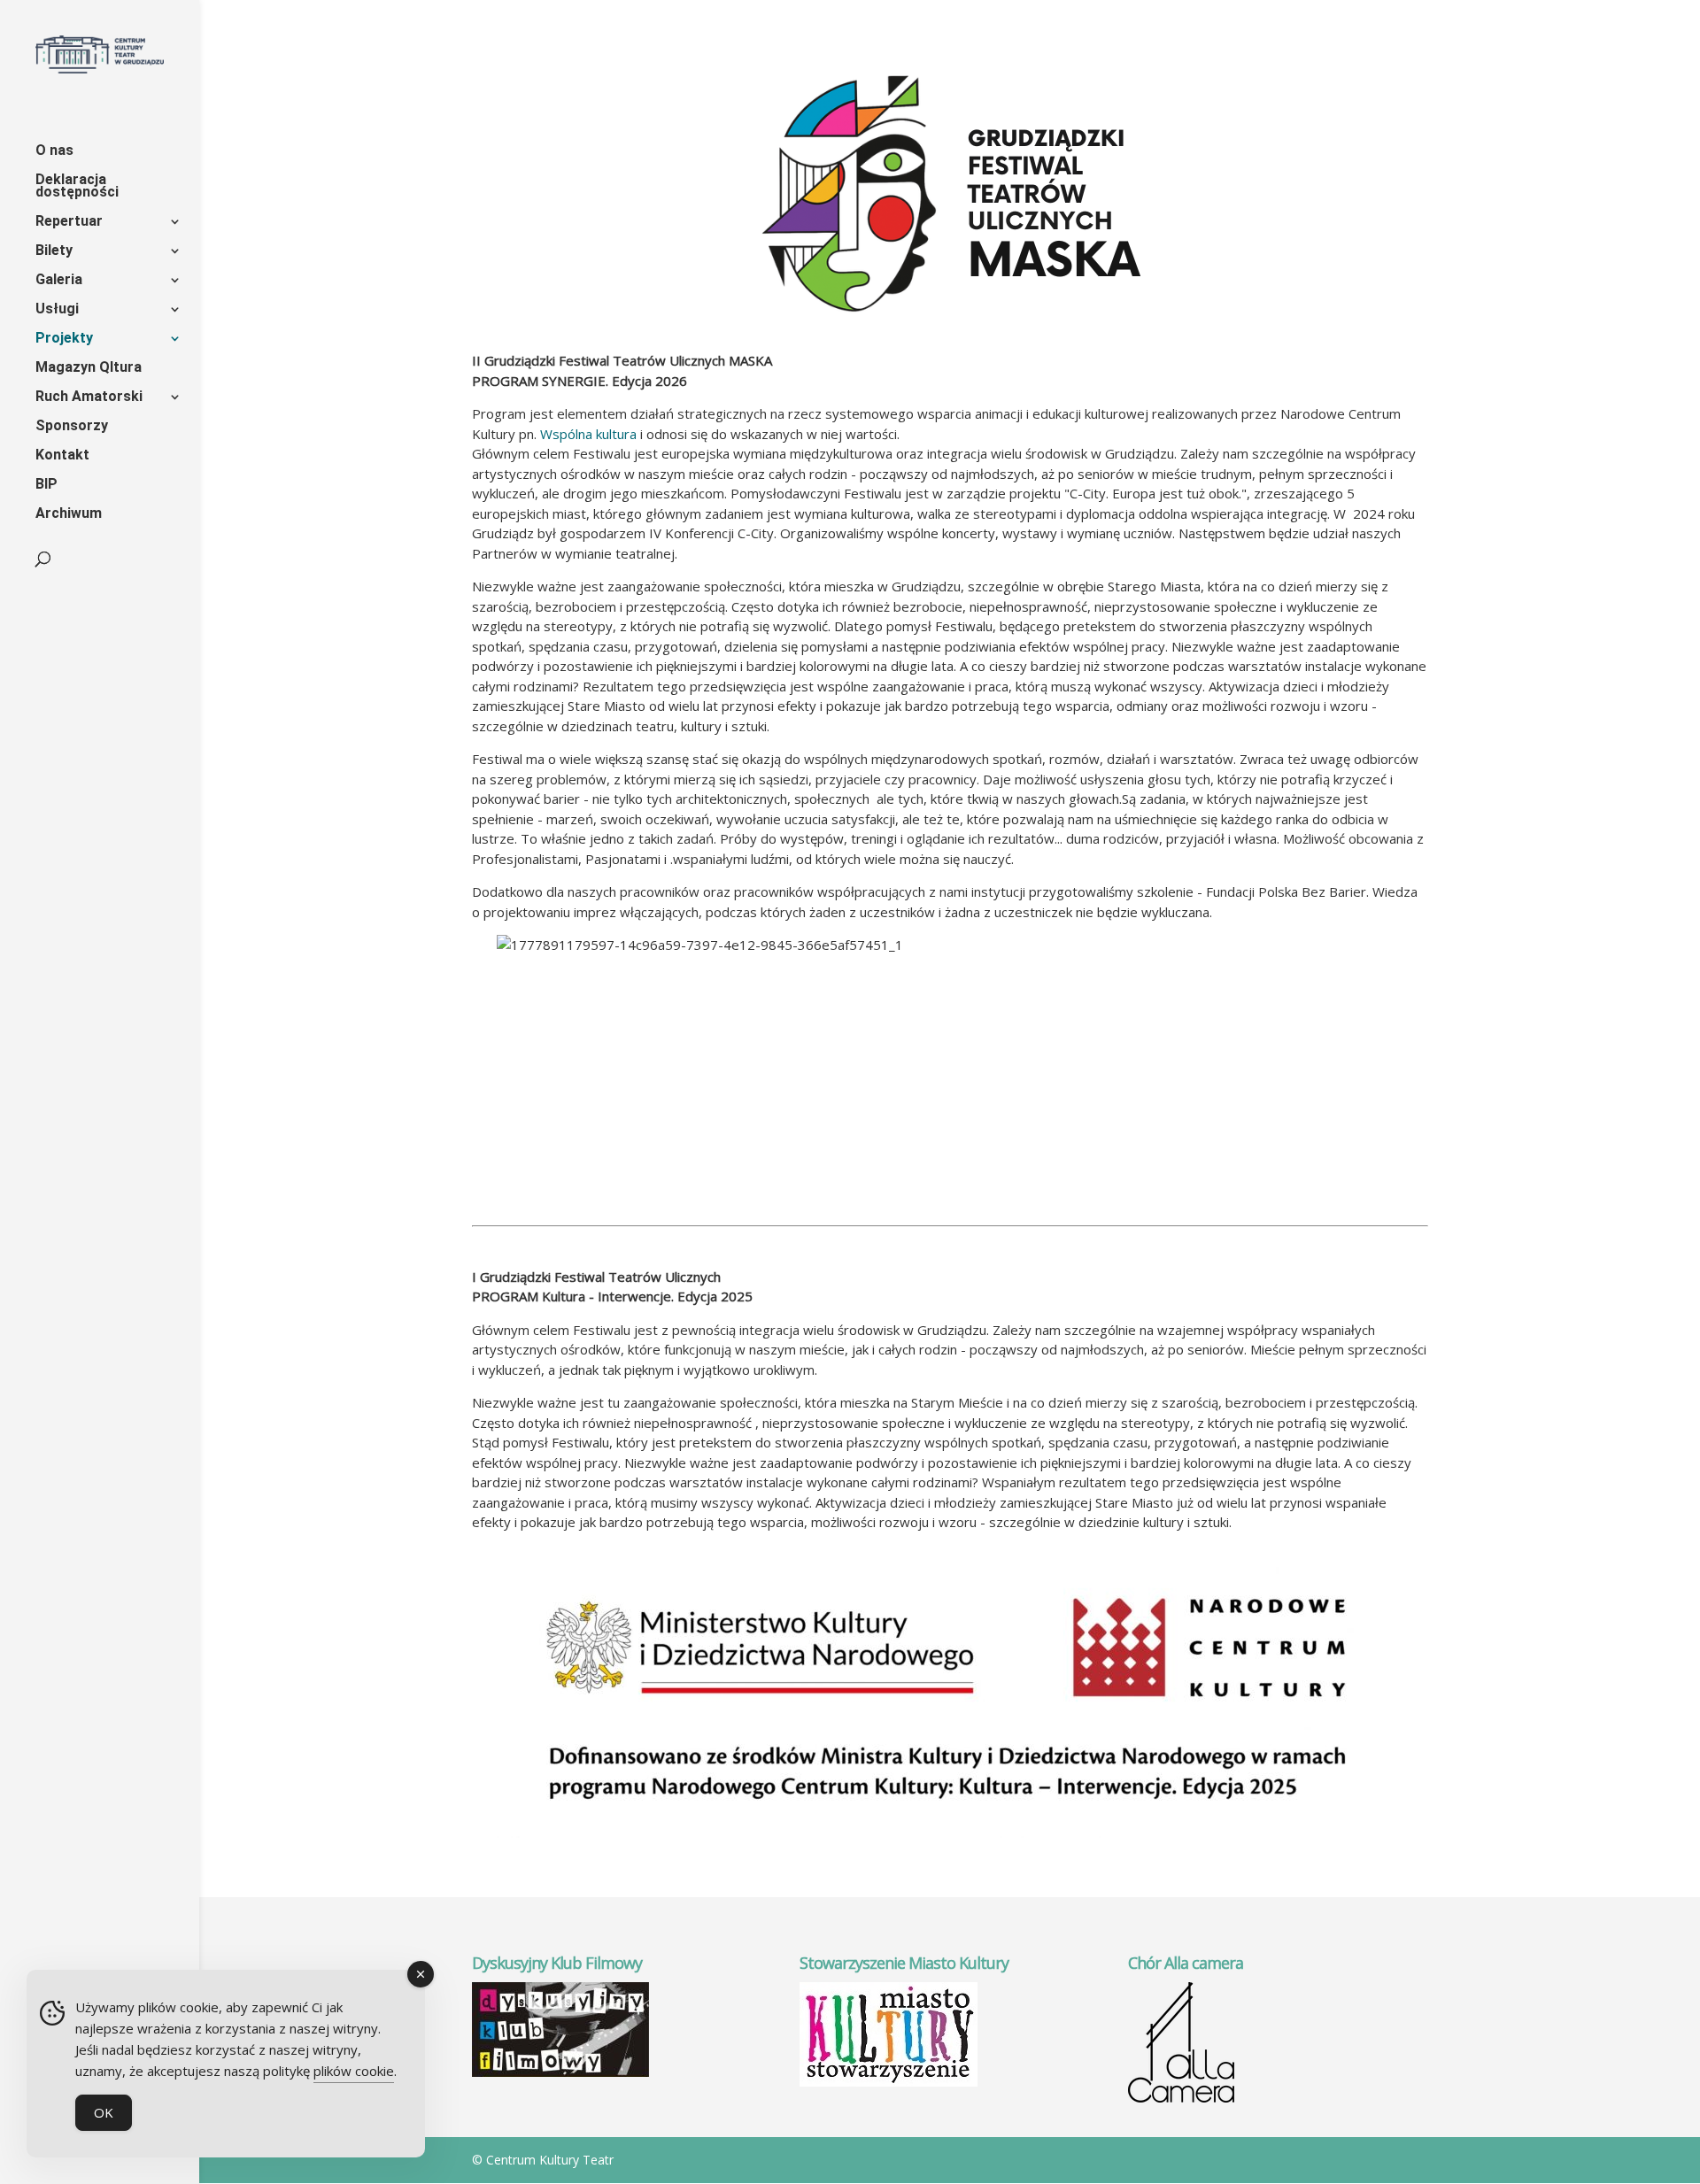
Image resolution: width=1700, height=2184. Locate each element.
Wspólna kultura (588, 434)
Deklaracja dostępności (77, 187)
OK (104, 2112)
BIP (46, 485)
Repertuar (69, 222)
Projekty (64, 339)
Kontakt (62, 456)
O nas (54, 151)
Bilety (54, 251)
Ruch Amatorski (89, 397)
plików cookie (354, 2071)
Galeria (59, 281)
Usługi (57, 310)
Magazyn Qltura (89, 368)
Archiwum (69, 514)
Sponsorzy (72, 427)
